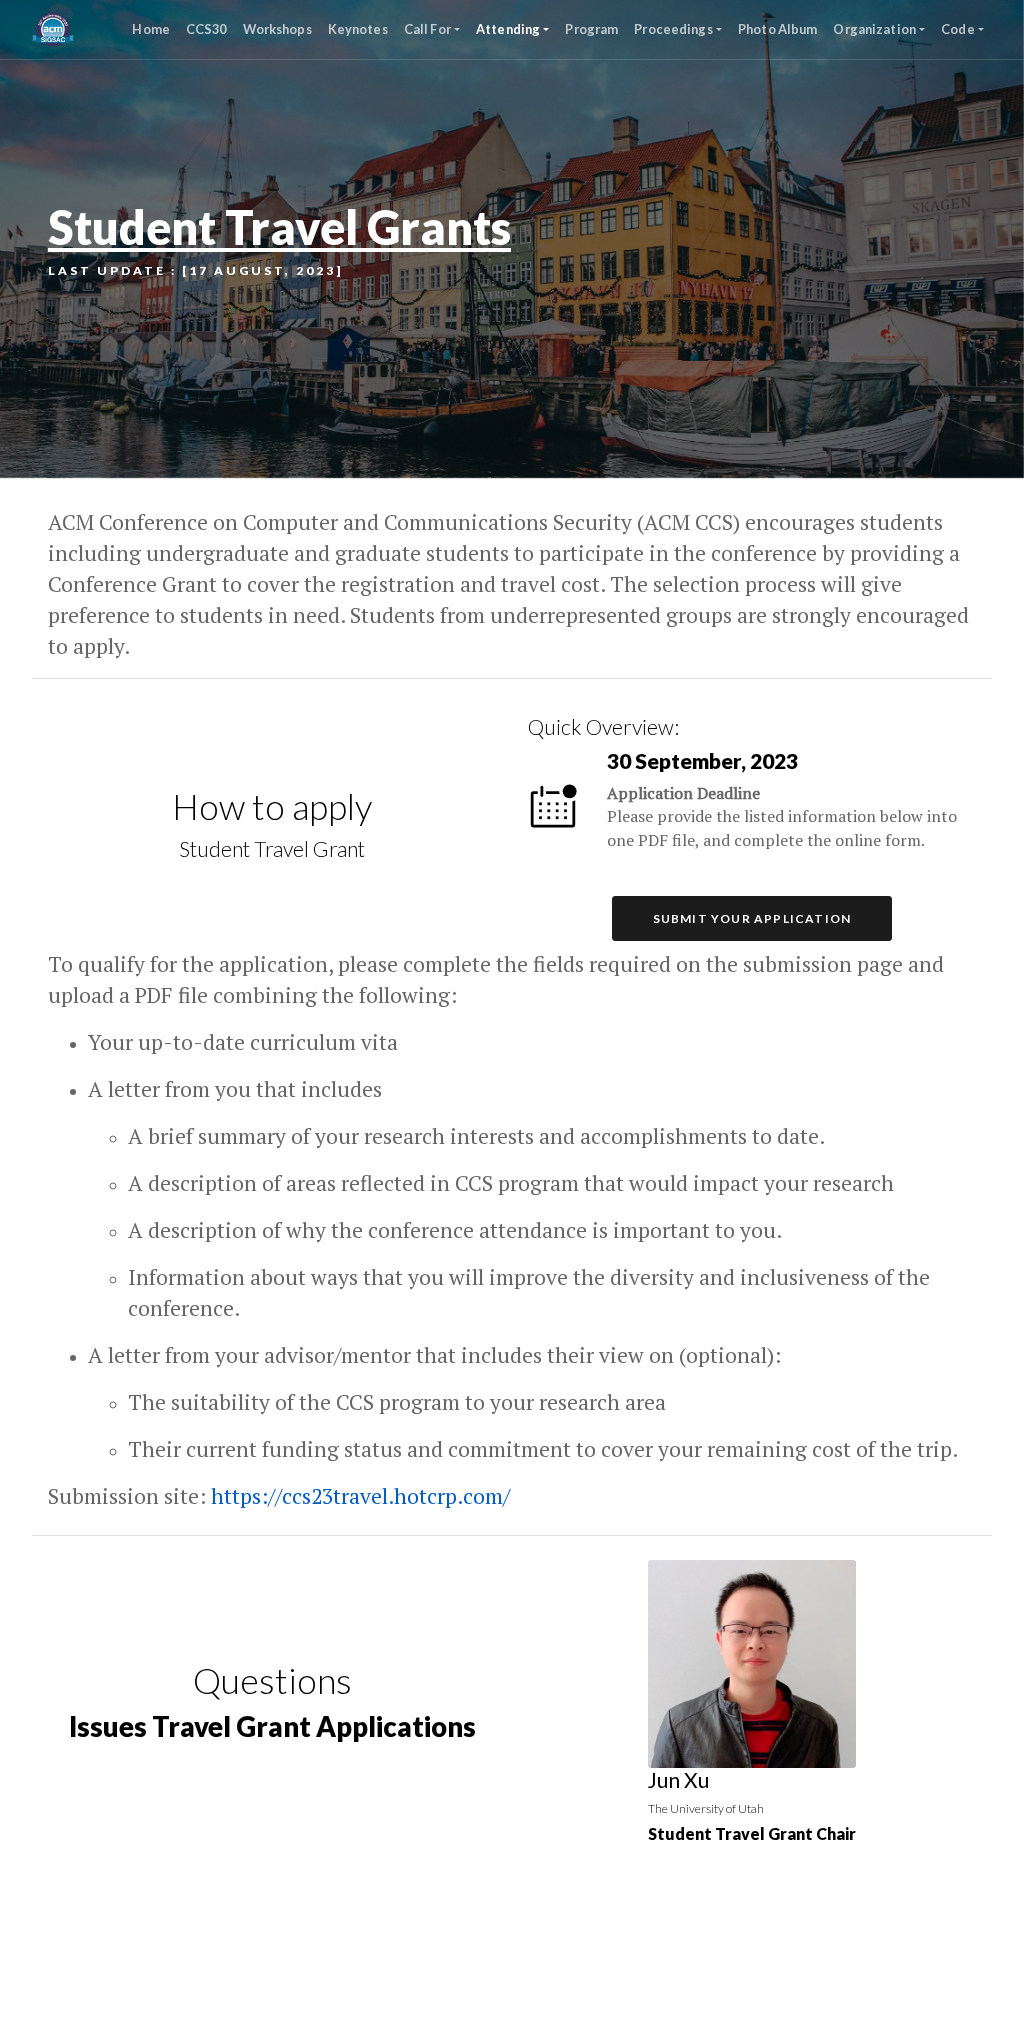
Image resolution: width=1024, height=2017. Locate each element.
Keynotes (358, 29)
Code (958, 29)
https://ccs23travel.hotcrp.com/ (360, 1496)
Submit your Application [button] (752, 918)
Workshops (277, 29)
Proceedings (673, 29)
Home (151, 29)
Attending (508, 29)
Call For (427, 29)
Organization (874, 29)
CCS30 (206, 29)
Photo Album (777, 29)
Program (591, 29)
